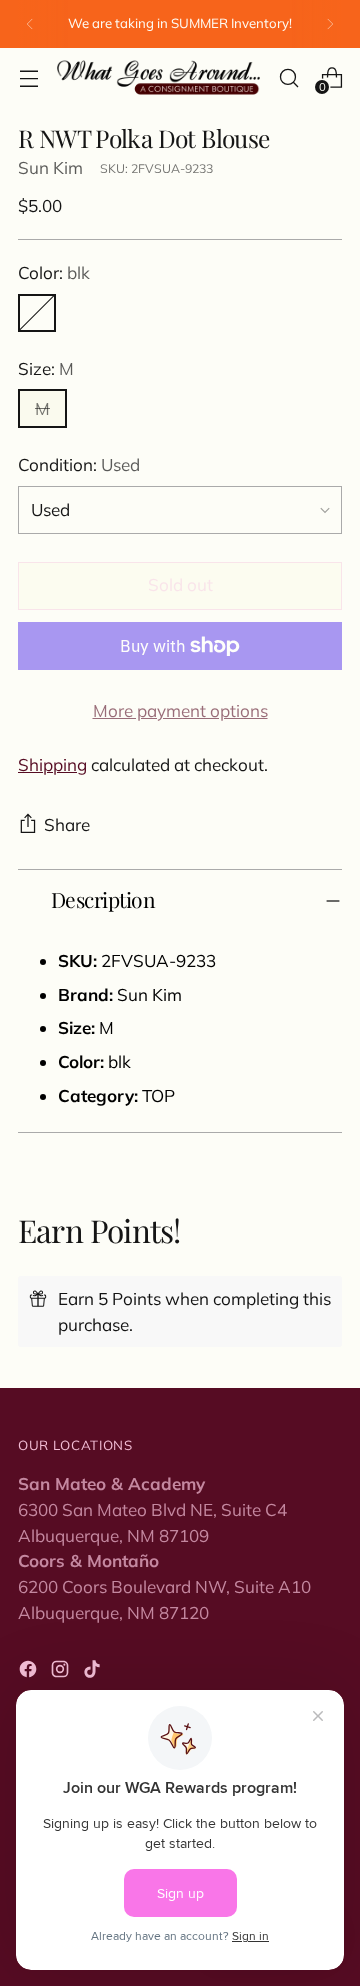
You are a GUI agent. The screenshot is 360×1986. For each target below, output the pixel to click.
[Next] (330, 24)
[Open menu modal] (28, 77)
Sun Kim (50, 167)
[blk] (37, 313)
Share (67, 824)
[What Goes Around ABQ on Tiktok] (94, 1672)
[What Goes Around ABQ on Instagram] (62, 1672)
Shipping (52, 764)
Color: (54, 272)
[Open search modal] (288, 77)
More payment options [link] (180, 710)
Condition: (79, 464)
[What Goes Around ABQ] (158, 77)
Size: (46, 368)
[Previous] (30, 24)
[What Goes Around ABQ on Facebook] (30, 1672)
